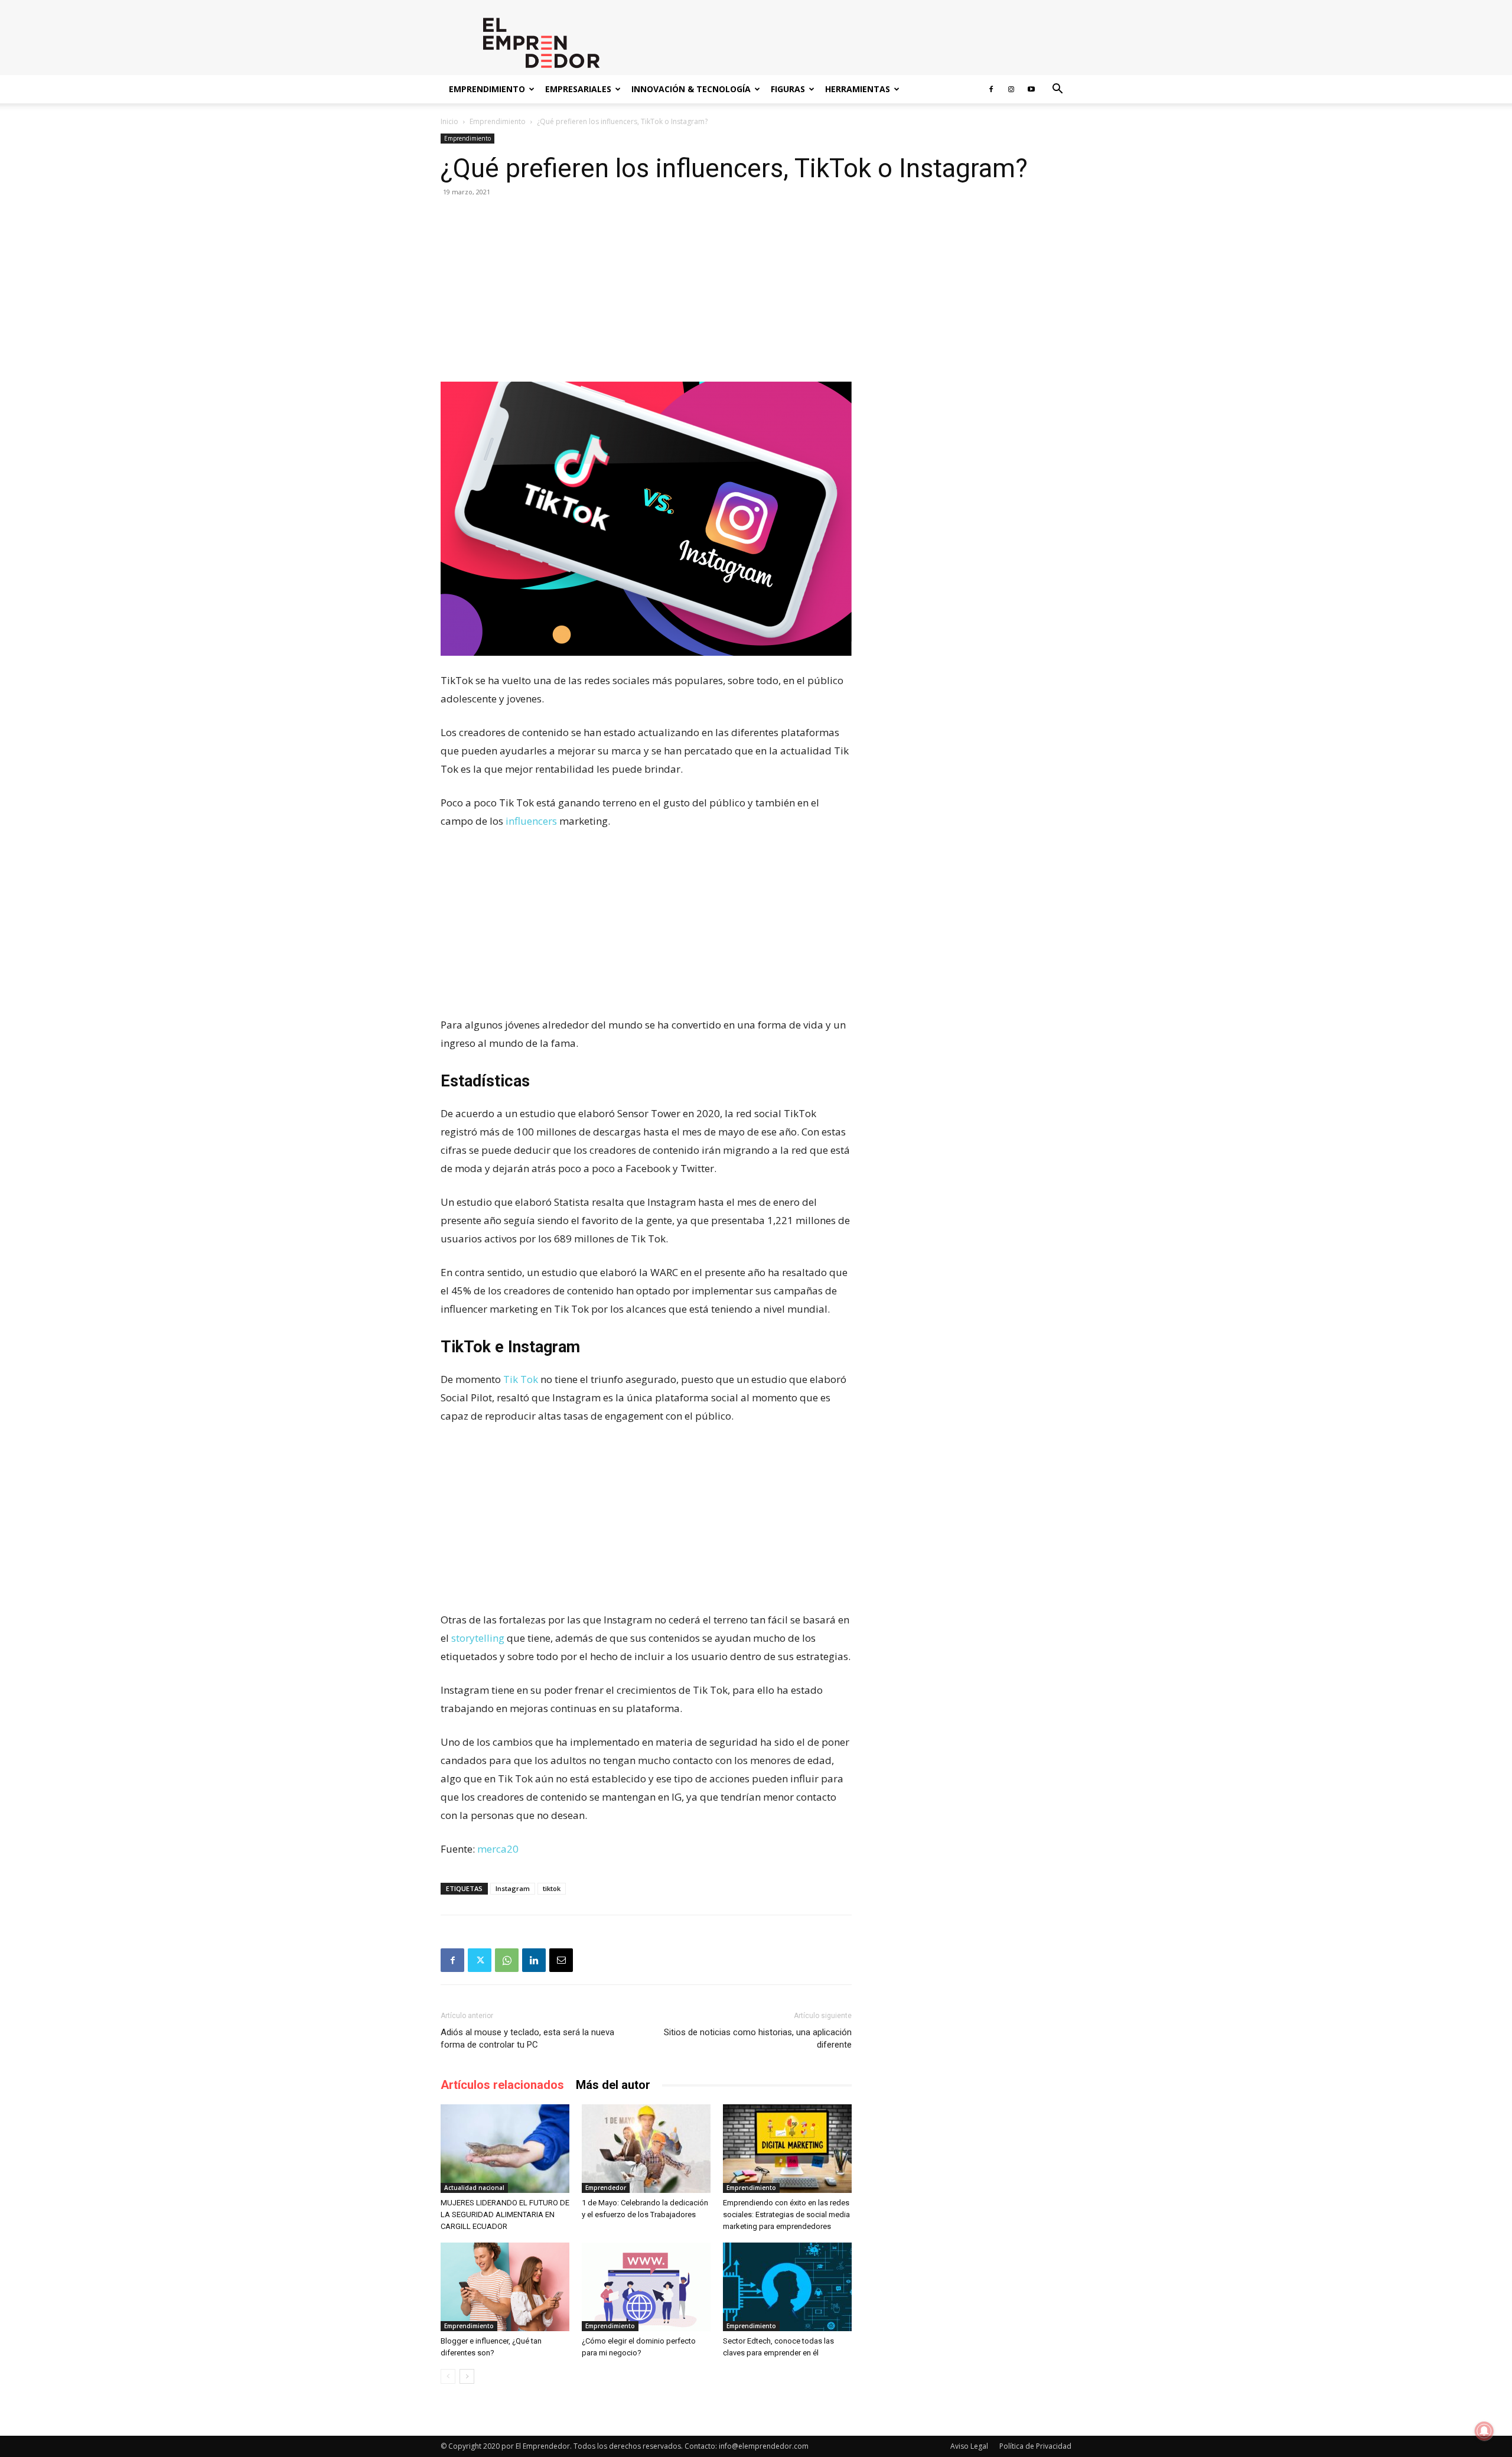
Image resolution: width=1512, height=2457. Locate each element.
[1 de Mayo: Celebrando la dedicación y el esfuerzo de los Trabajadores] (646, 2149)
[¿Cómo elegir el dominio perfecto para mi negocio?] (646, 2287)
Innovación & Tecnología (691, 89)
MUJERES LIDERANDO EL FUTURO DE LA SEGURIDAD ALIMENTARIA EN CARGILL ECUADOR (505, 2214)
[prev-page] (448, 2376)
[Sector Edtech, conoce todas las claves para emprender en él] (787, 2287)
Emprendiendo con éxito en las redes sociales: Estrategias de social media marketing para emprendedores (786, 2214)
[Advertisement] (646, 294)
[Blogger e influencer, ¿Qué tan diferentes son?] (505, 2287)
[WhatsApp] (507, 1960)
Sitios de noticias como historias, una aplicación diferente (758, 2038)
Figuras (788, 89)
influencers (530, 821)
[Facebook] (991, 89)
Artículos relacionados (502, 2085)
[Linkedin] (534, 1960)
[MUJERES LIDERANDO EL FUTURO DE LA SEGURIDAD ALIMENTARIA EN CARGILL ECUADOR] (505, 2149)
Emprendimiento (487, 89)
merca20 (498, 1849)
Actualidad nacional (474, 2188)
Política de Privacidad (1035, 2446)
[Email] (561, 1960)
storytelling (478, 1638)
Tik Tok (521, 1379)
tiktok (552, 1888)
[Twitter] (480, 1960)
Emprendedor (606, 2188)
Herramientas (858, 89)
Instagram (513, 1888)
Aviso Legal (969, 2446)
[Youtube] (1031, 89)
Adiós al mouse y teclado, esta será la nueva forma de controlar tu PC (527, 2038)
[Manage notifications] (1484, 2431)
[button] (1057, 90)
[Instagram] (1011, 89)
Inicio (449, 121)
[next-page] (467, 2376)
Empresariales (578, 89)
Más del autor (613, 2085)
